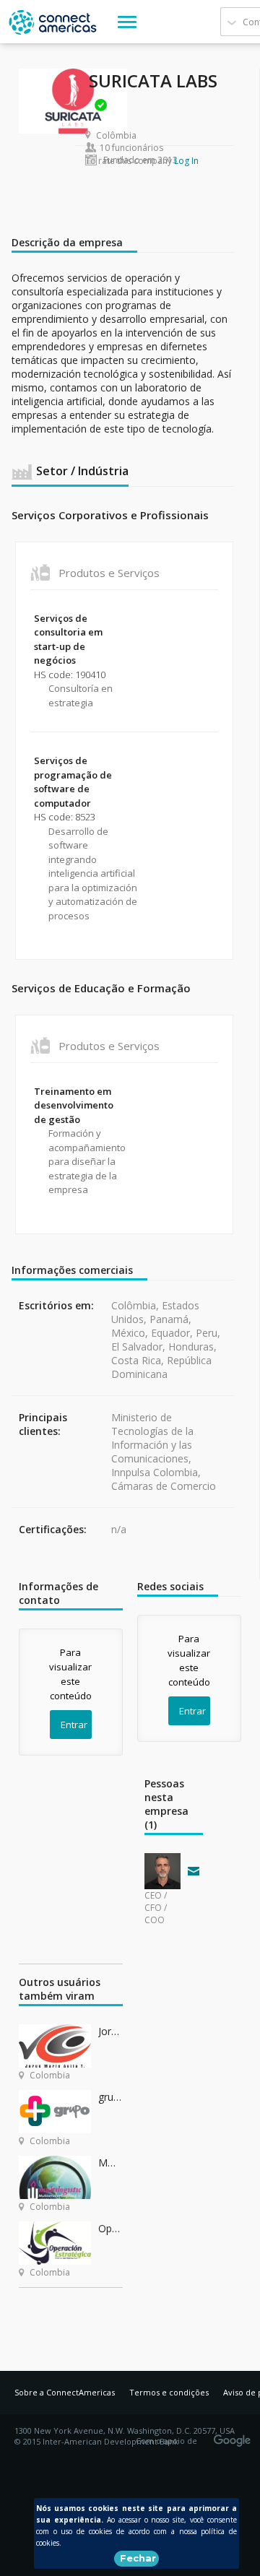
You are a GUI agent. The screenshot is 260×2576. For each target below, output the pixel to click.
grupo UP (110, 2097)
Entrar (74, 1725)
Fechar (138, 2558)
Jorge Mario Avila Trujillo (110, 2031)
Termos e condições (169, 2392)
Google (235, 2436)
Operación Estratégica (110, 2228)
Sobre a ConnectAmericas (65, 2392)
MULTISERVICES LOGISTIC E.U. (110, 2163)
